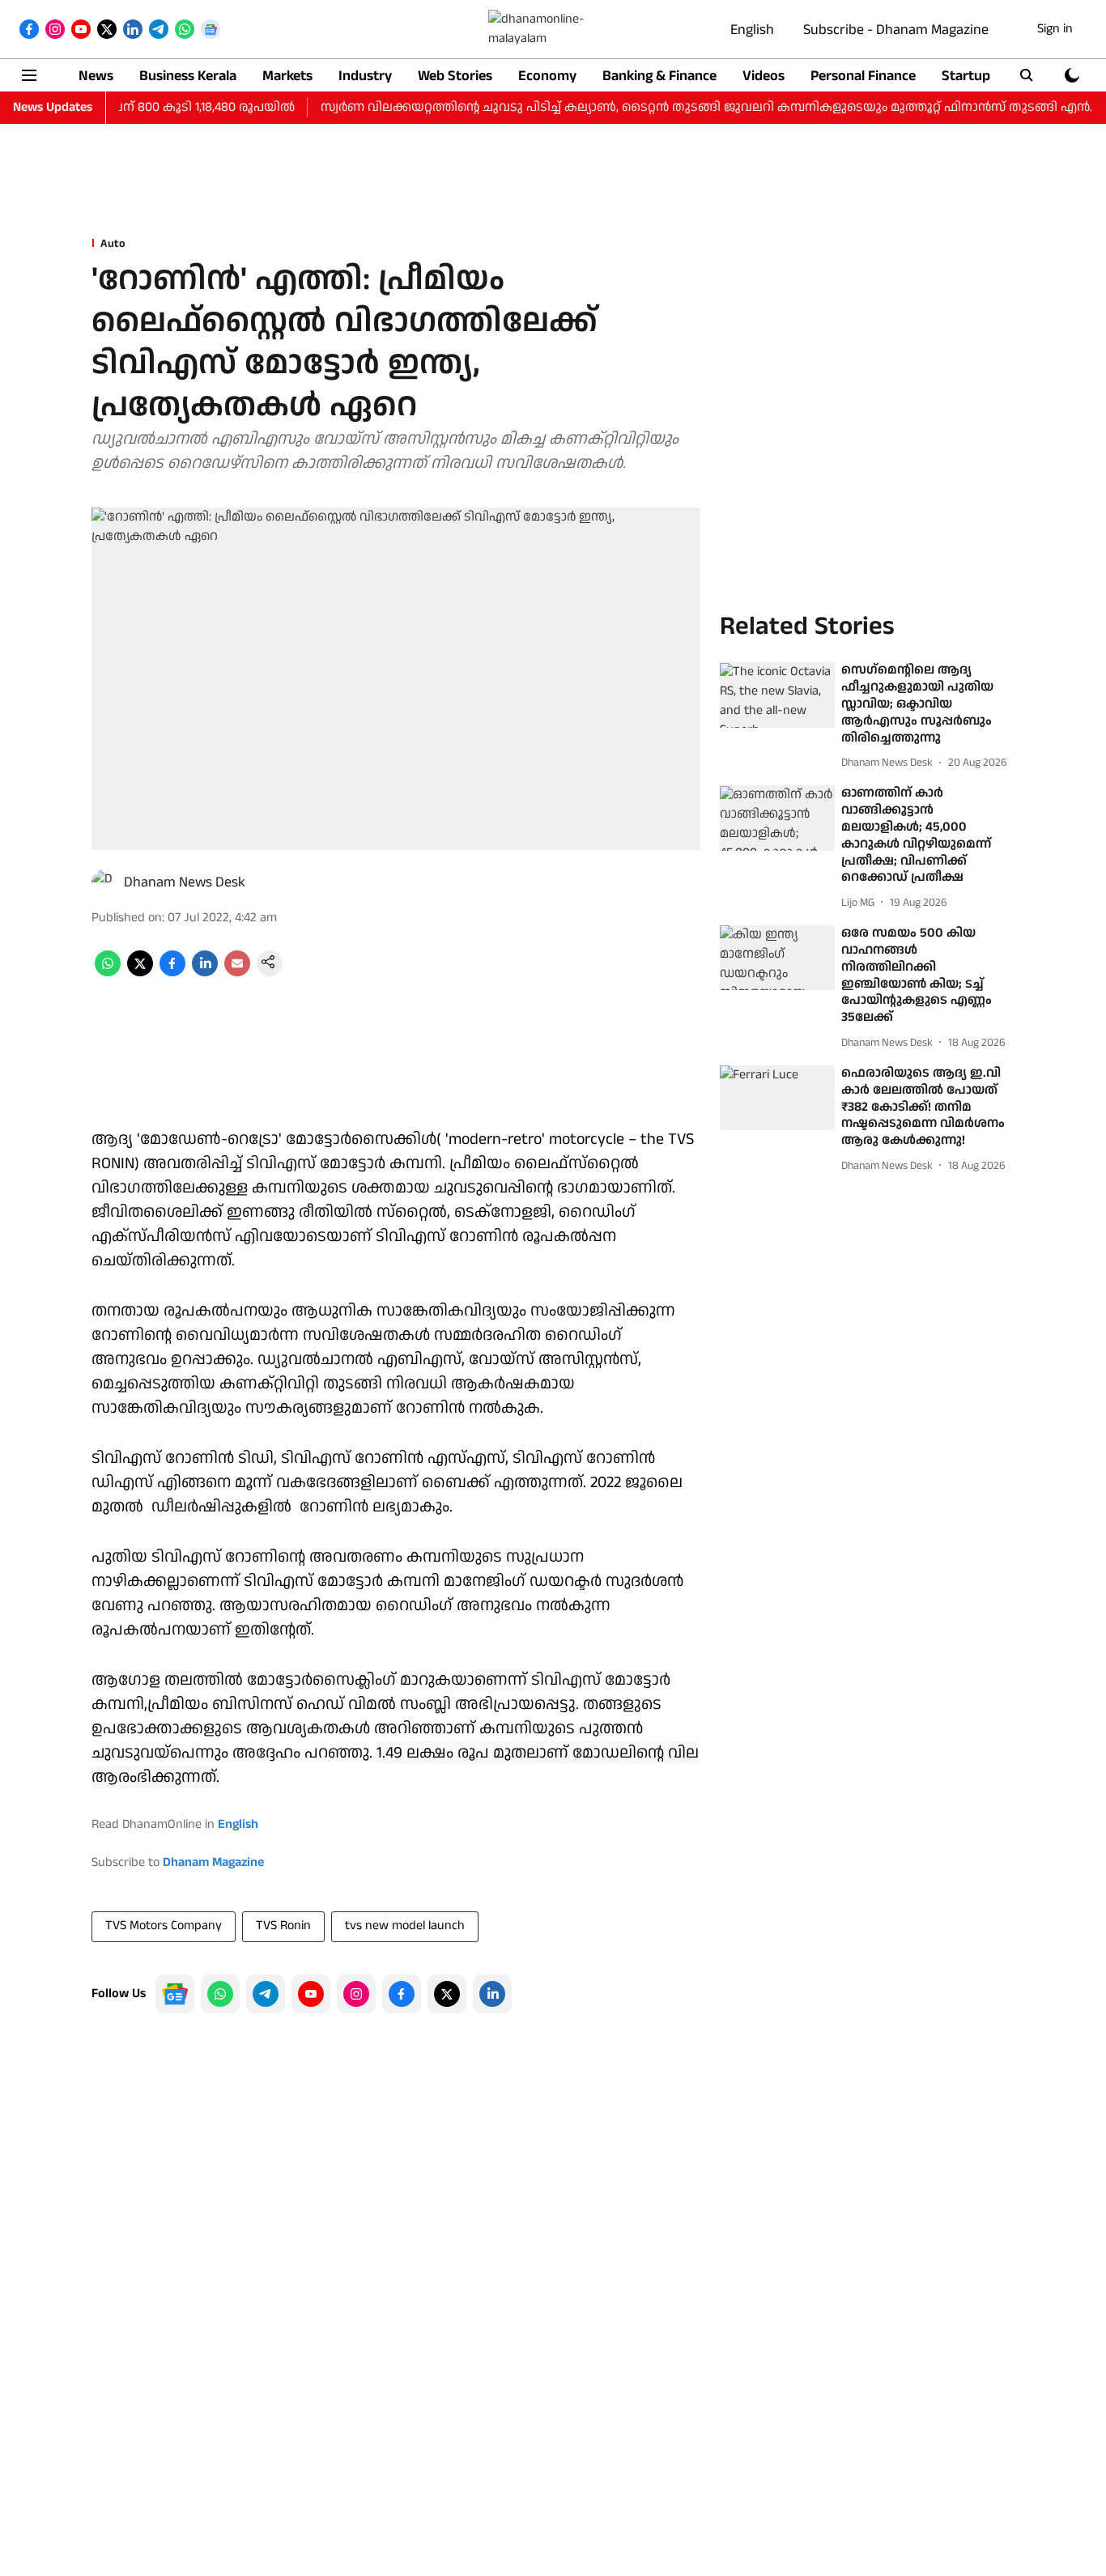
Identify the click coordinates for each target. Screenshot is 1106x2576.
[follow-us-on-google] (175, 1994)
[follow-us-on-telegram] (266, 1994)
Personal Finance (863, 76)
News (96, 76)
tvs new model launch (405, 1926)
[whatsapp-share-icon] (108, 973)
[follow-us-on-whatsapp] (220, 1994)
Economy (547, 76)
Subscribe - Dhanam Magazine (896, 30)
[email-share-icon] (237, 973)
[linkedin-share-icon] (205, 973)
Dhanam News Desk (185, 882)
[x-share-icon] (140, 973)
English (752, 30)
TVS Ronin (283, 1926)
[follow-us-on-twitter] (447, 1994)
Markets (287, 76)
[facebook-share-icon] (172, 973)
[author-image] (104, 882)
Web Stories (455, 76)
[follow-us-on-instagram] (356, 1994)
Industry (365, 76)
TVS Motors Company (164, 1926)
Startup (966, 76)
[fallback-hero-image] (777, 695)
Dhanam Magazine (213, 1862)
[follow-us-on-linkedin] (492, 1994)
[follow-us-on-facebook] (402, 1994)
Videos (764, 76)
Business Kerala (188, 76)
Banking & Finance (659, 76)
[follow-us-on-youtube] (311, 1994)
